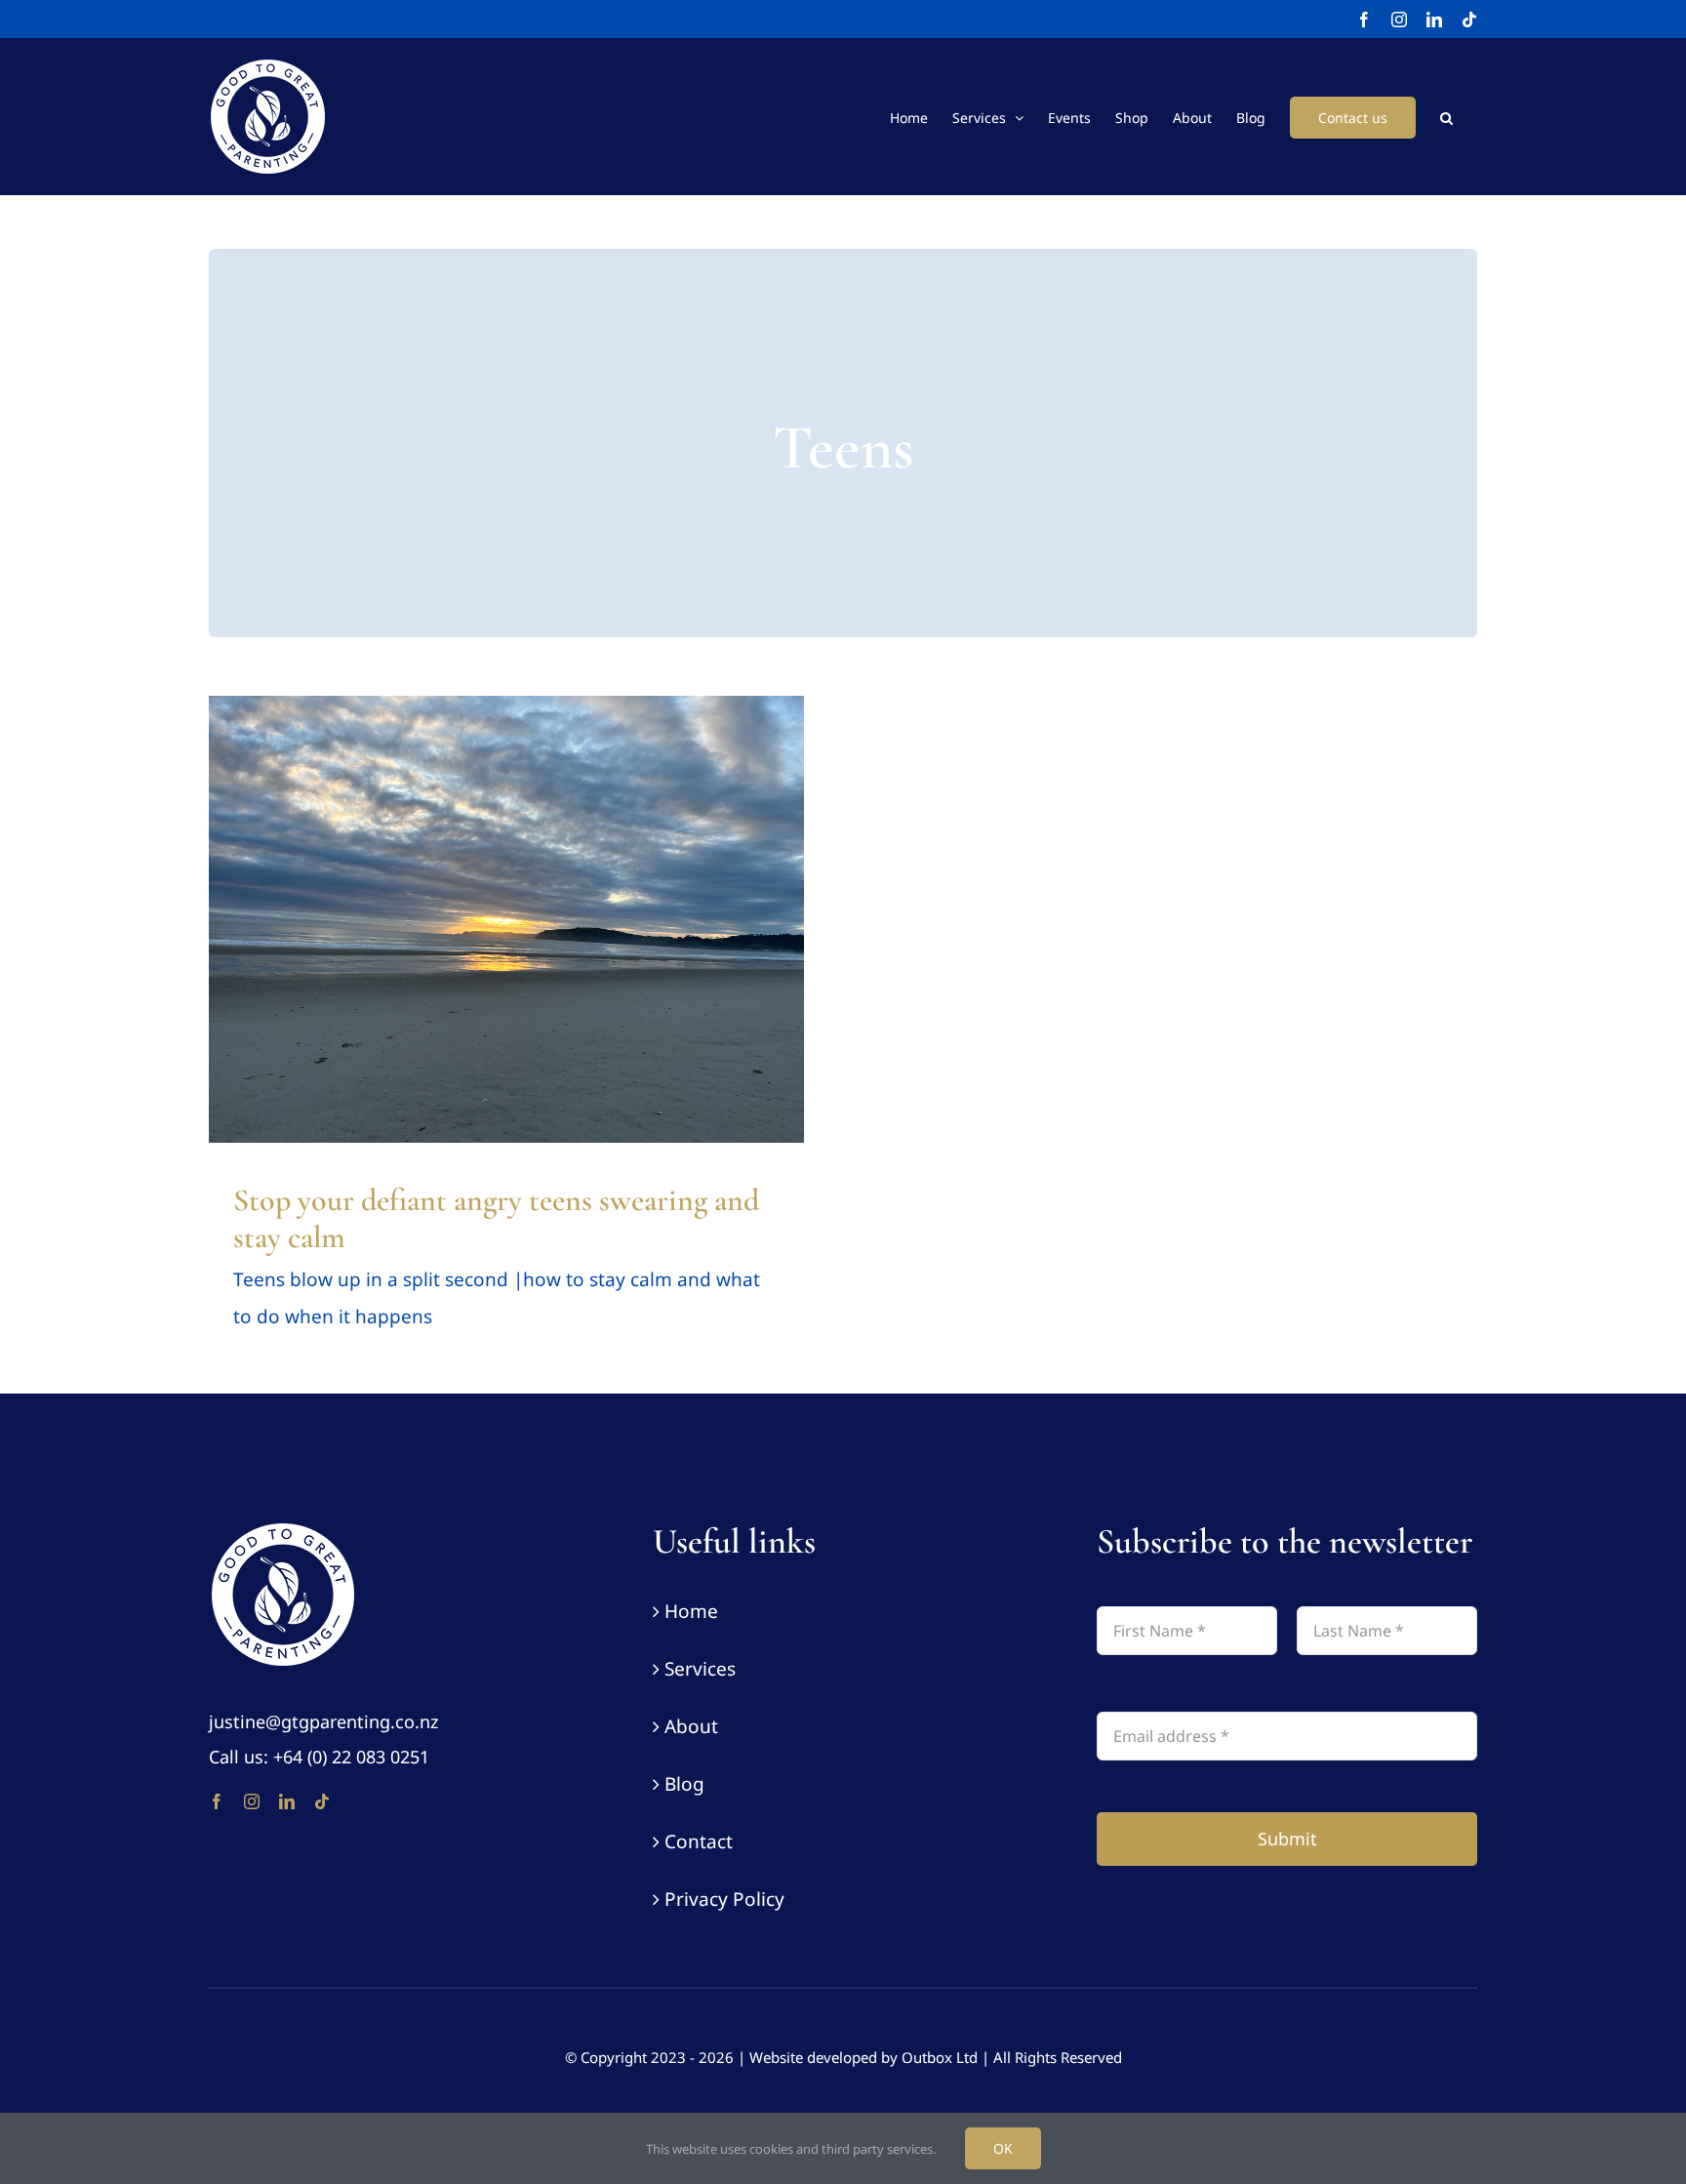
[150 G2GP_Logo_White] (282, 1529)
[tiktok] (322, 1801)
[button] (1446, 116)
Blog (684, 1784)
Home (691, 1611)
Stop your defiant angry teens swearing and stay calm (496, 1218)
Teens (676, 946)
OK (1003, 2148)
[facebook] (217, 1801)
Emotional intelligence (321, 946)
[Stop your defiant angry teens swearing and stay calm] (506, 919)
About (691, 1726)
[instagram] (252, 1801)
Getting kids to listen (538, 946)
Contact (699, 1841)
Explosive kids (432, 946)
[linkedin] (287, 1801)
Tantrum (629, 946)
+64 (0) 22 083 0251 (351, 1757)
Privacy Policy (724, 1899)
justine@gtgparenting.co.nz (323, 1721)
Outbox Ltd (940, 2057)
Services (700, 1669)
